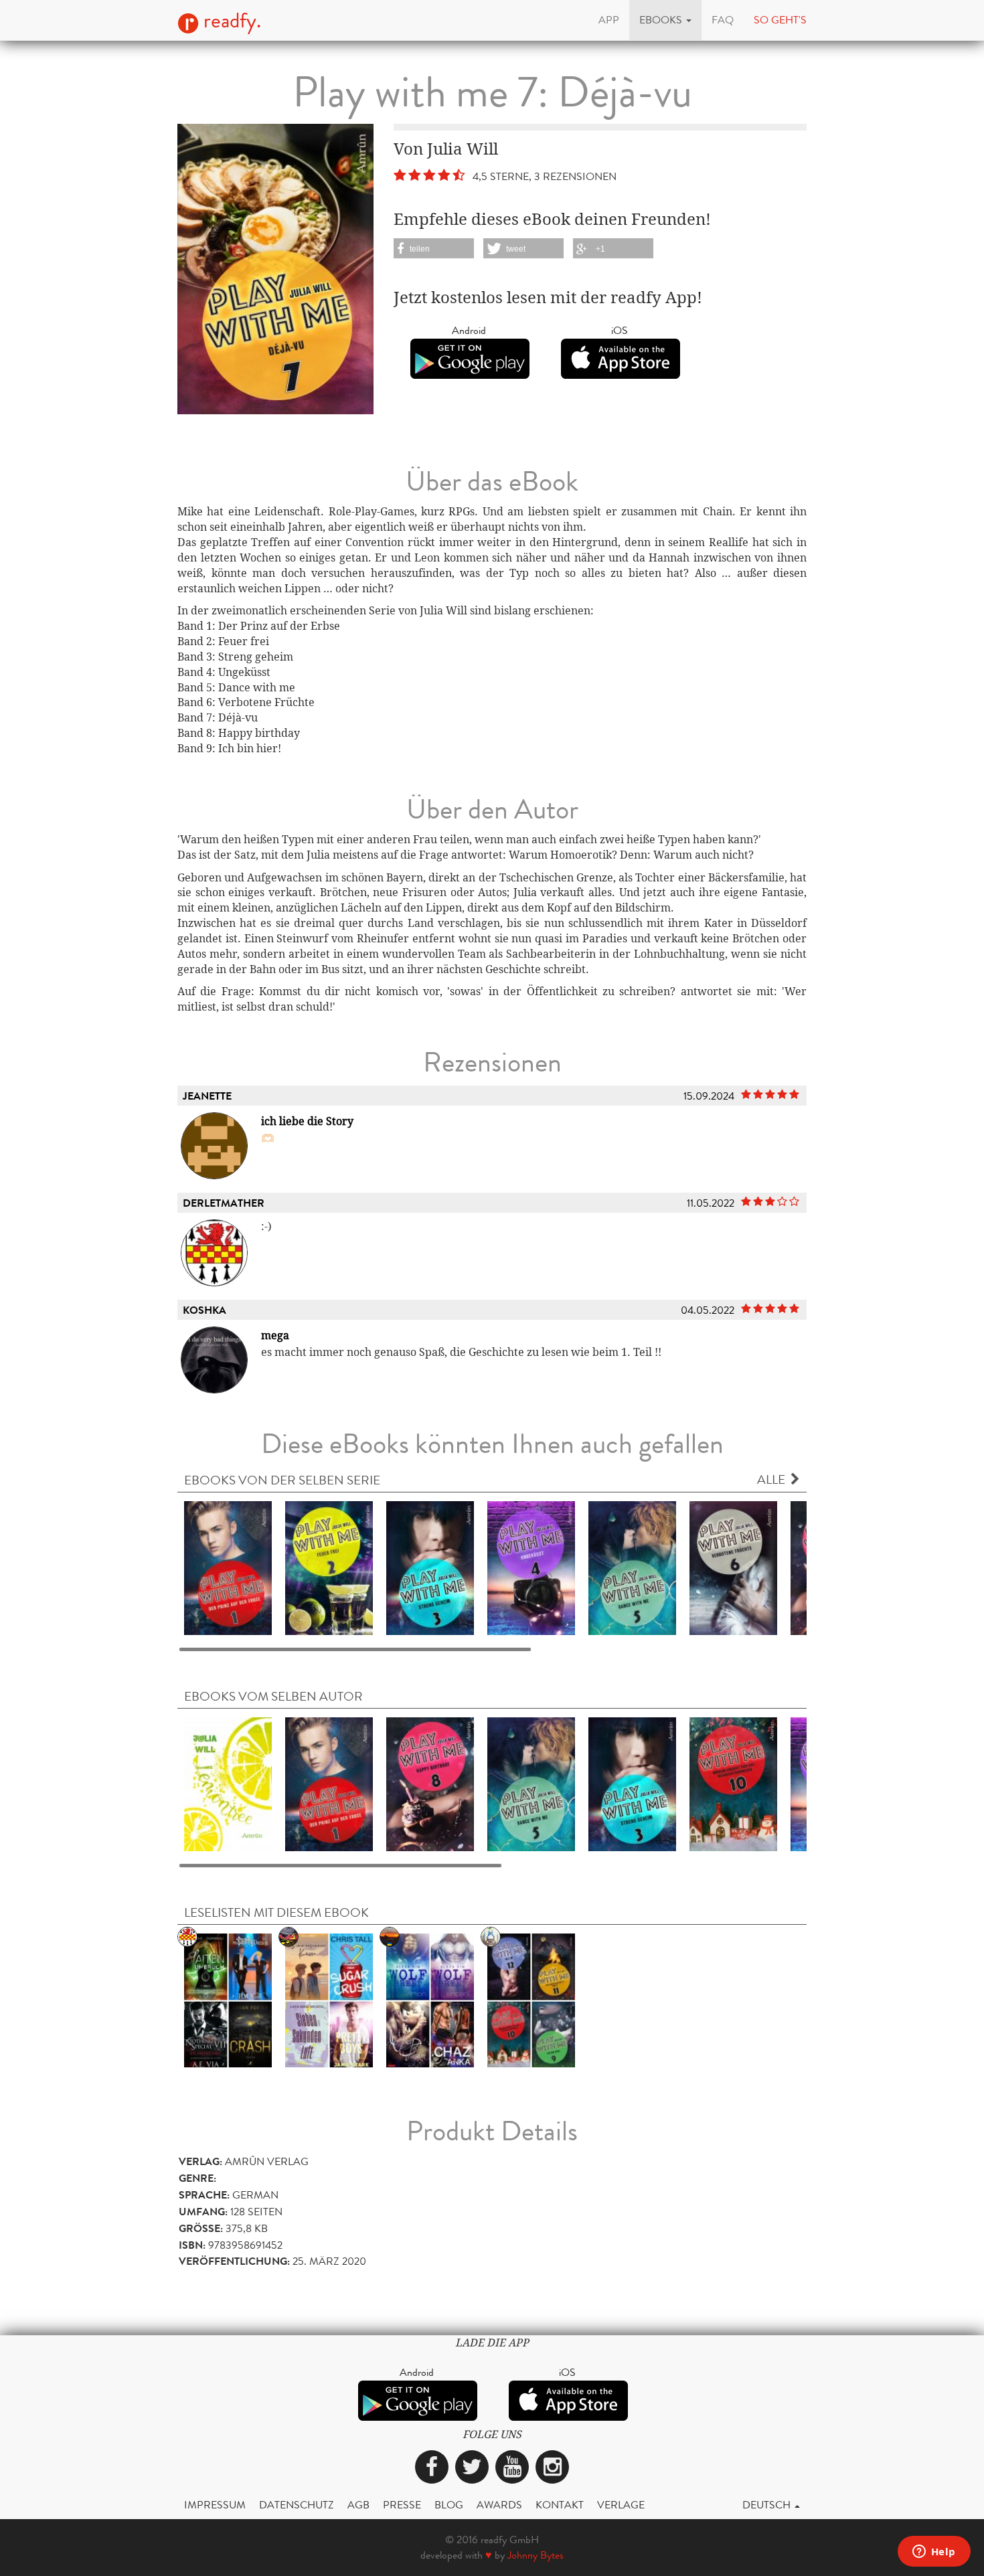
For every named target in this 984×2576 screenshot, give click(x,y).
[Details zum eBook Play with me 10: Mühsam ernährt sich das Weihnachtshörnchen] (733, 1783)
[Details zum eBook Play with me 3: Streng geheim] (430, 1567)
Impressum (215, 2505)
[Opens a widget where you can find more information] (934, 2553)
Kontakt (560, 2505)
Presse (402, 2505)
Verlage (621, 2505)
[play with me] (531, 1999)
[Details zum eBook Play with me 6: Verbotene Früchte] (733, 1567)
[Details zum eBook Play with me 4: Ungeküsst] (531, 1567)
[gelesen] (430, 1999)
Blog (449, 2505)
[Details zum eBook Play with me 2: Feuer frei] (329, 1567)
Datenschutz (297, 2505)
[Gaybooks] (329, 1999)
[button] (665, 20)
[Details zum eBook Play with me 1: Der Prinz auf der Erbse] (228, 1567)
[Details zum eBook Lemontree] (228, 1783)
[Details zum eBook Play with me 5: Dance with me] (632, 1567)
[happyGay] (228, 1999)
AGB (358, 2505)
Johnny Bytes (536, 2555)
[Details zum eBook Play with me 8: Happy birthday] (430, 1783)
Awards (499, 2505)
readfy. (230, 21)
